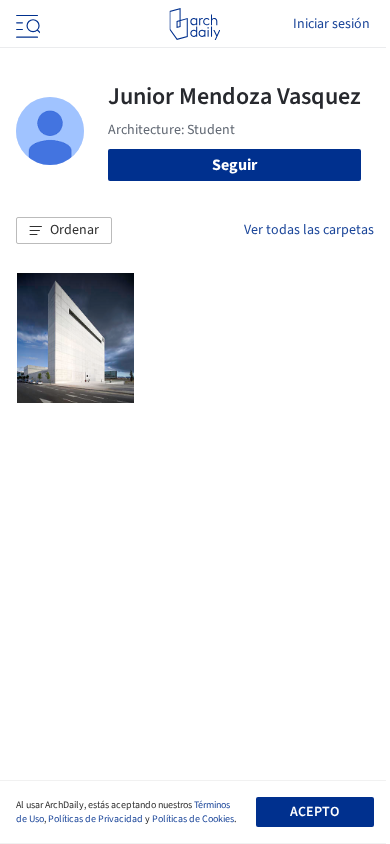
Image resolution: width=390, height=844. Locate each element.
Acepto (314, 812)
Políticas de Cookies (193, 819)
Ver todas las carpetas (309, 230)
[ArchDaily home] (194, 24)
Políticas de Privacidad (95, 819)
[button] (64, 231)
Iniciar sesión (331, 24)
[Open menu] (26, 24)
